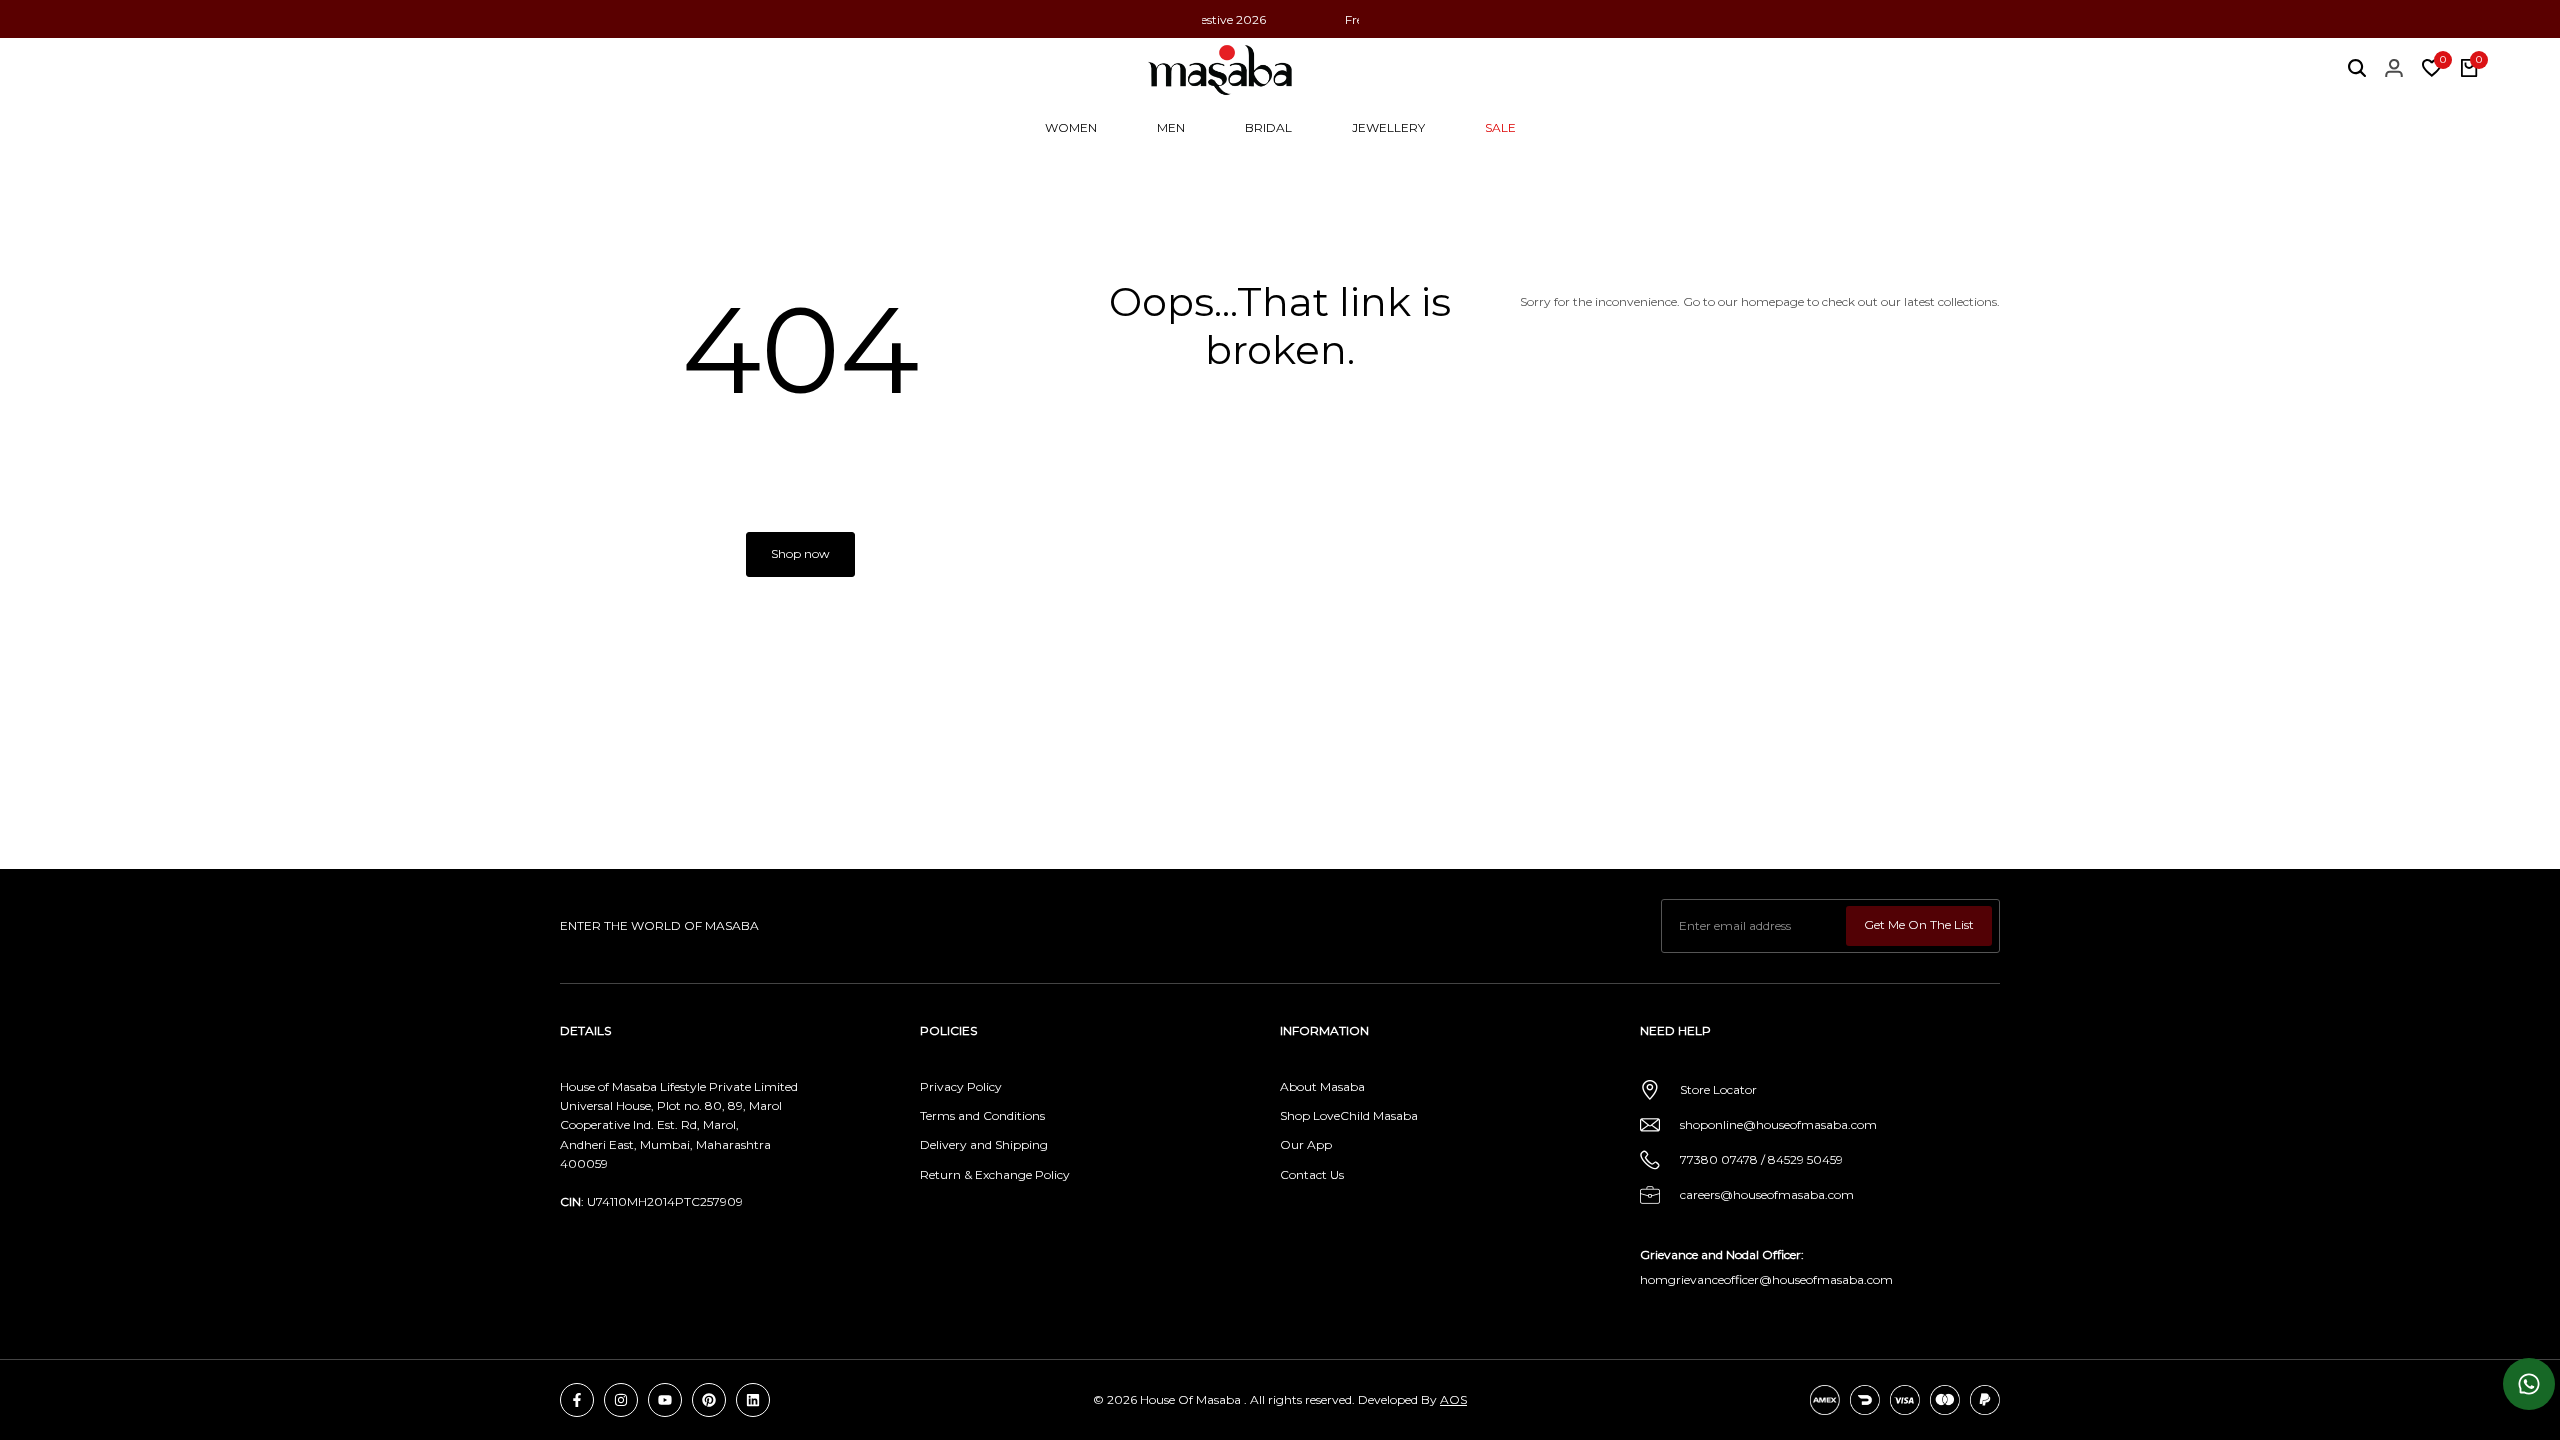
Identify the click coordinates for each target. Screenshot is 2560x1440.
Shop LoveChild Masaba (1349, 1115)
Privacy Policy (961, 1086)
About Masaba (1322, 1086)
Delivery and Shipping (984, 1144)
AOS (1453, 1399)
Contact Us (1312, 1174)
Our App (1306, 1144)
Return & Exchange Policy (995, 1174)
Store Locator (1718, 1089)
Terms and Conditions (982, 1115)
